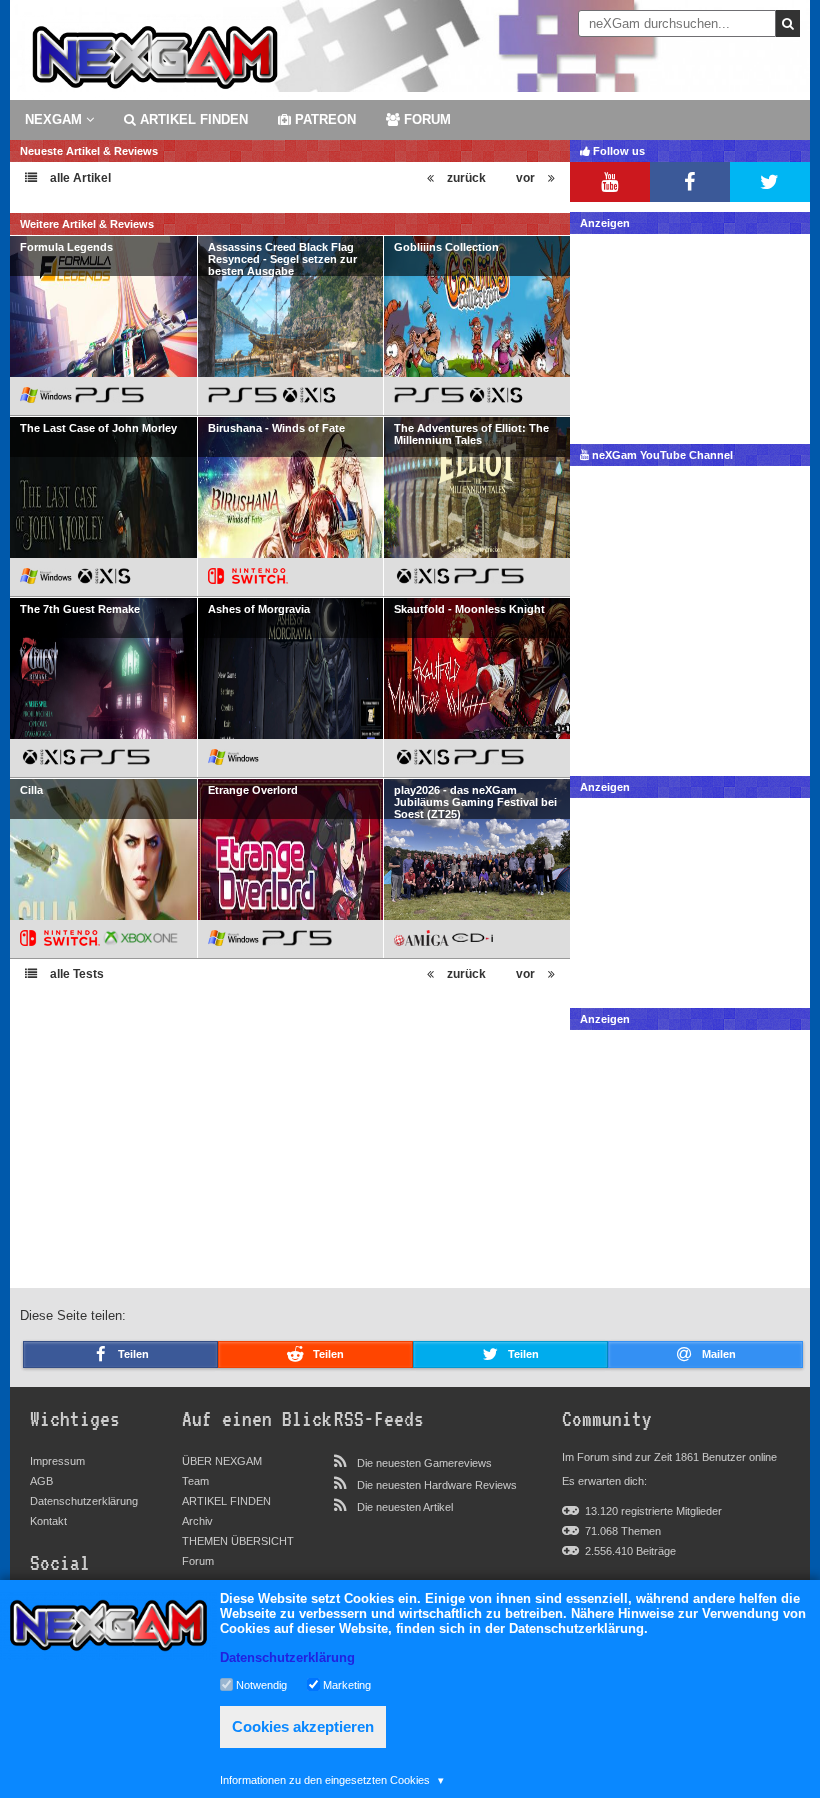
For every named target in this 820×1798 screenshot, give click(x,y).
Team (195, 1481)
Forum (198, 1561)
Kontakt (48, 1521)
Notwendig (261, 1684)
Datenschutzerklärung (84, 1501)
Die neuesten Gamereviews (424, 1463)
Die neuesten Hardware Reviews (437, 1485)
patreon (323, 119)
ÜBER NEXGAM (222, 1461)
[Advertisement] (690, 334)
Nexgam (55, 119)
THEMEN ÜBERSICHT (238, 1541)
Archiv (197, 1521)
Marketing (347, 1684)
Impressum (57, 1461)
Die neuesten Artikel (405, 1507)
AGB (41, 1481)
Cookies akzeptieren (303, 1726)
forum (425, 119)
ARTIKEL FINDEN (192, 119)
